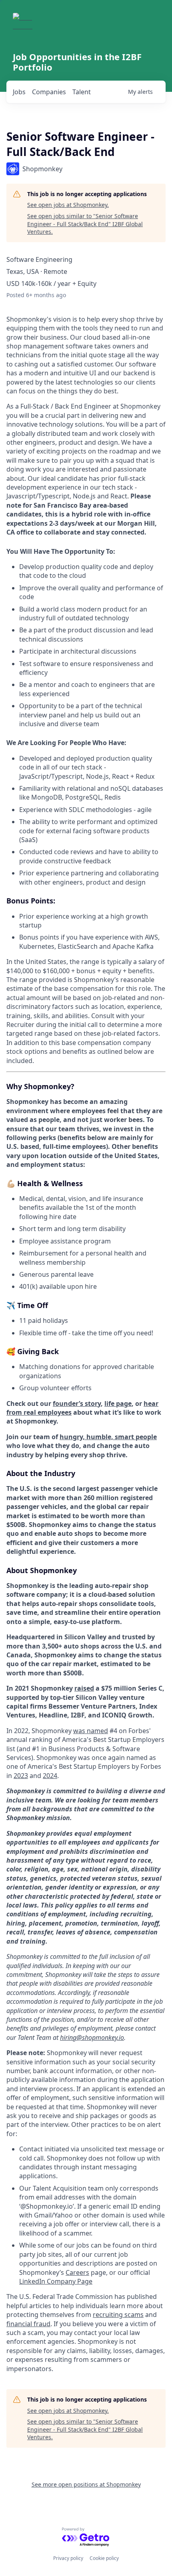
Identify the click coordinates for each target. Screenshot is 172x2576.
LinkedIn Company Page (56, 2281)
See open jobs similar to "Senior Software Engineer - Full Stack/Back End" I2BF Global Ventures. (85, 224)
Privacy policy (68, 2558)
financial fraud (28, 2324)
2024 (50, 1776)
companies (49, 92)
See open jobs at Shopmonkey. (68, 205)
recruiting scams (118, 2315)
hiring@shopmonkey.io (92, 2037)
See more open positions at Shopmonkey (86, 2484)
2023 (21, 1776)
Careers (77, 2272)
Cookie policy (104, 2558)
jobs (19, 92)
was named (91, 1731)
